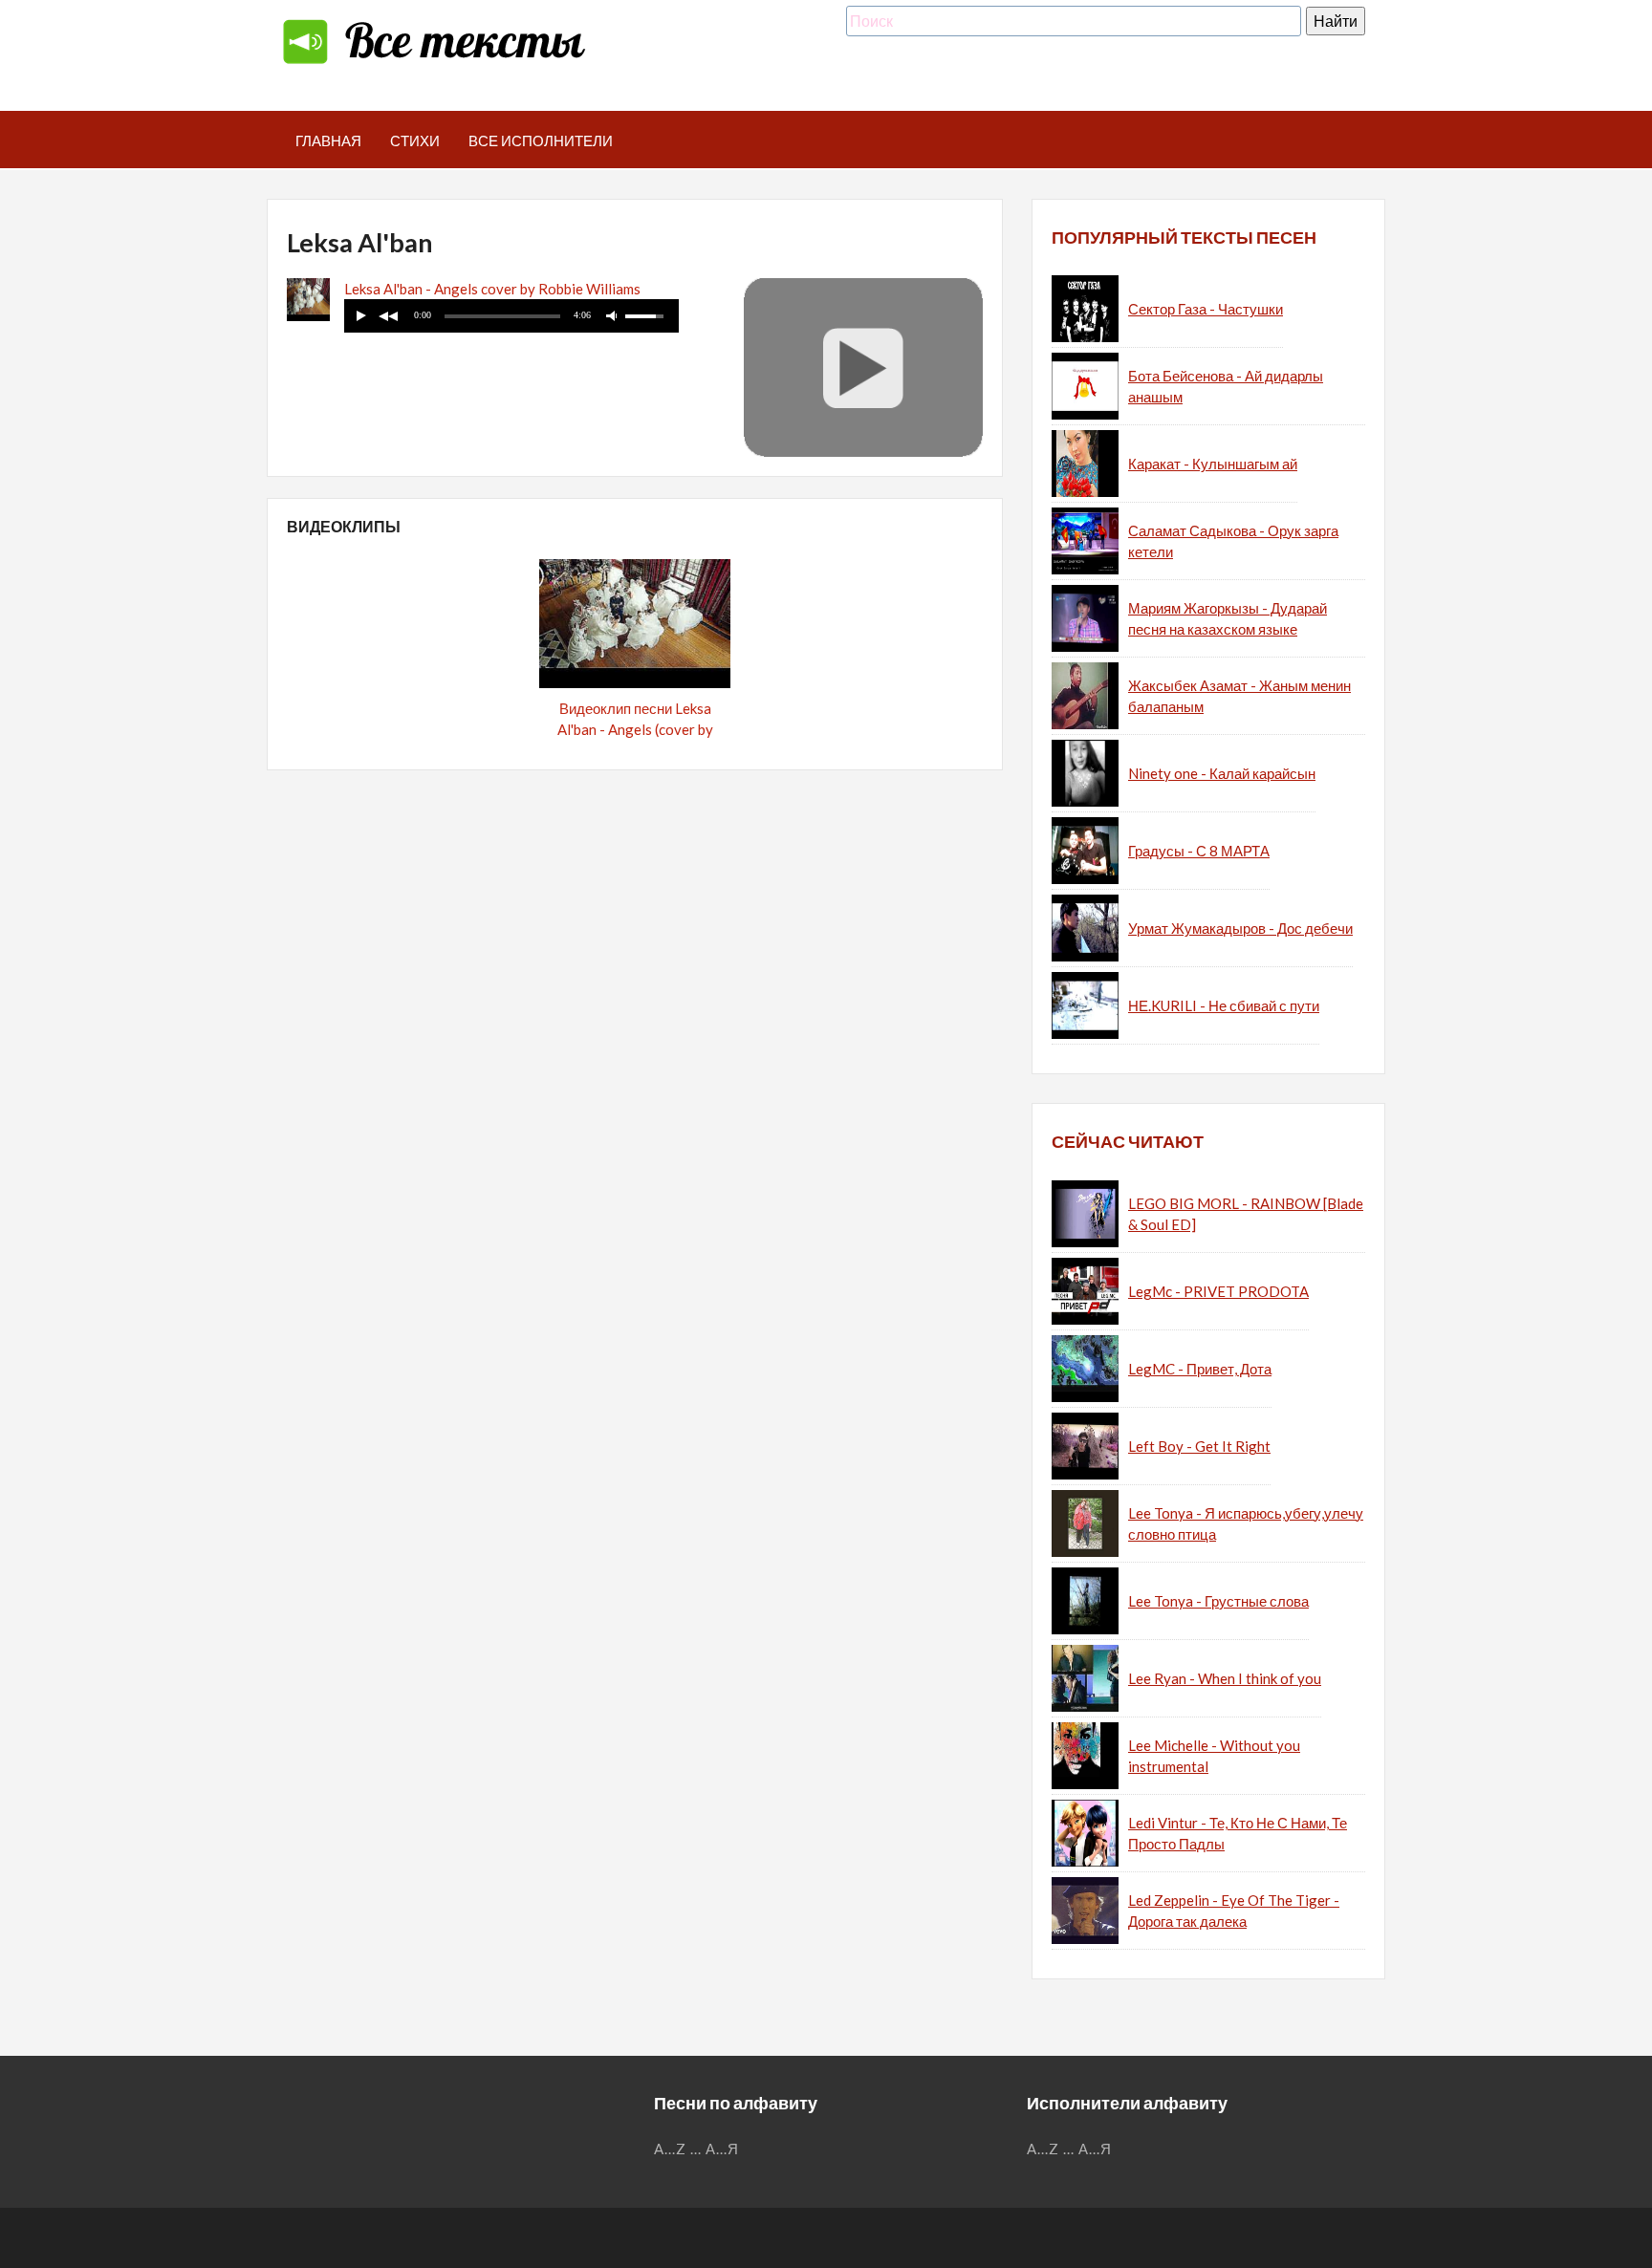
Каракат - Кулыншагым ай (1213, 464)
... (696, 2149)
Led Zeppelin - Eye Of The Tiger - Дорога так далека (1234, 1911)
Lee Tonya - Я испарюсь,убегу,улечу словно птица (1246, 1524)
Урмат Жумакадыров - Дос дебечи (1240, 928)
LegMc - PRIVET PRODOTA (1218, 1291)
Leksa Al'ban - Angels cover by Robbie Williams (492, 289)
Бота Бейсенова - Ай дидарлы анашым (1226, 387)
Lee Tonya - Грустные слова (1218, 1601)
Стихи (415, 140)
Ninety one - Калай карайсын (1222, 773)
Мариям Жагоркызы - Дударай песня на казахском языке (1228, 619)
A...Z (670, 2149)
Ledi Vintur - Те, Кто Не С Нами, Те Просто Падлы (1238, 1834)
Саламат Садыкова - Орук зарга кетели (1233, 541)
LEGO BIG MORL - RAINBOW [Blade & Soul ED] (1246, 1214)
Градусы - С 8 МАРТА (1199, 851)
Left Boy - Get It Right (1199, 1446)
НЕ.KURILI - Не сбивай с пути (1224, 1005)
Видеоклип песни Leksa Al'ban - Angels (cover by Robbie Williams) (635, 730)
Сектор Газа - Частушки (1206, 309)
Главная (328, 140)
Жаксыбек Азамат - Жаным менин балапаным (1239, 696)
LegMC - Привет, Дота (1200, 1369)
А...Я (722, 2149)
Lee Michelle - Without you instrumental (1214, 1756)
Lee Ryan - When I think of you (1225, 1678)
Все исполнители (541, 140)
